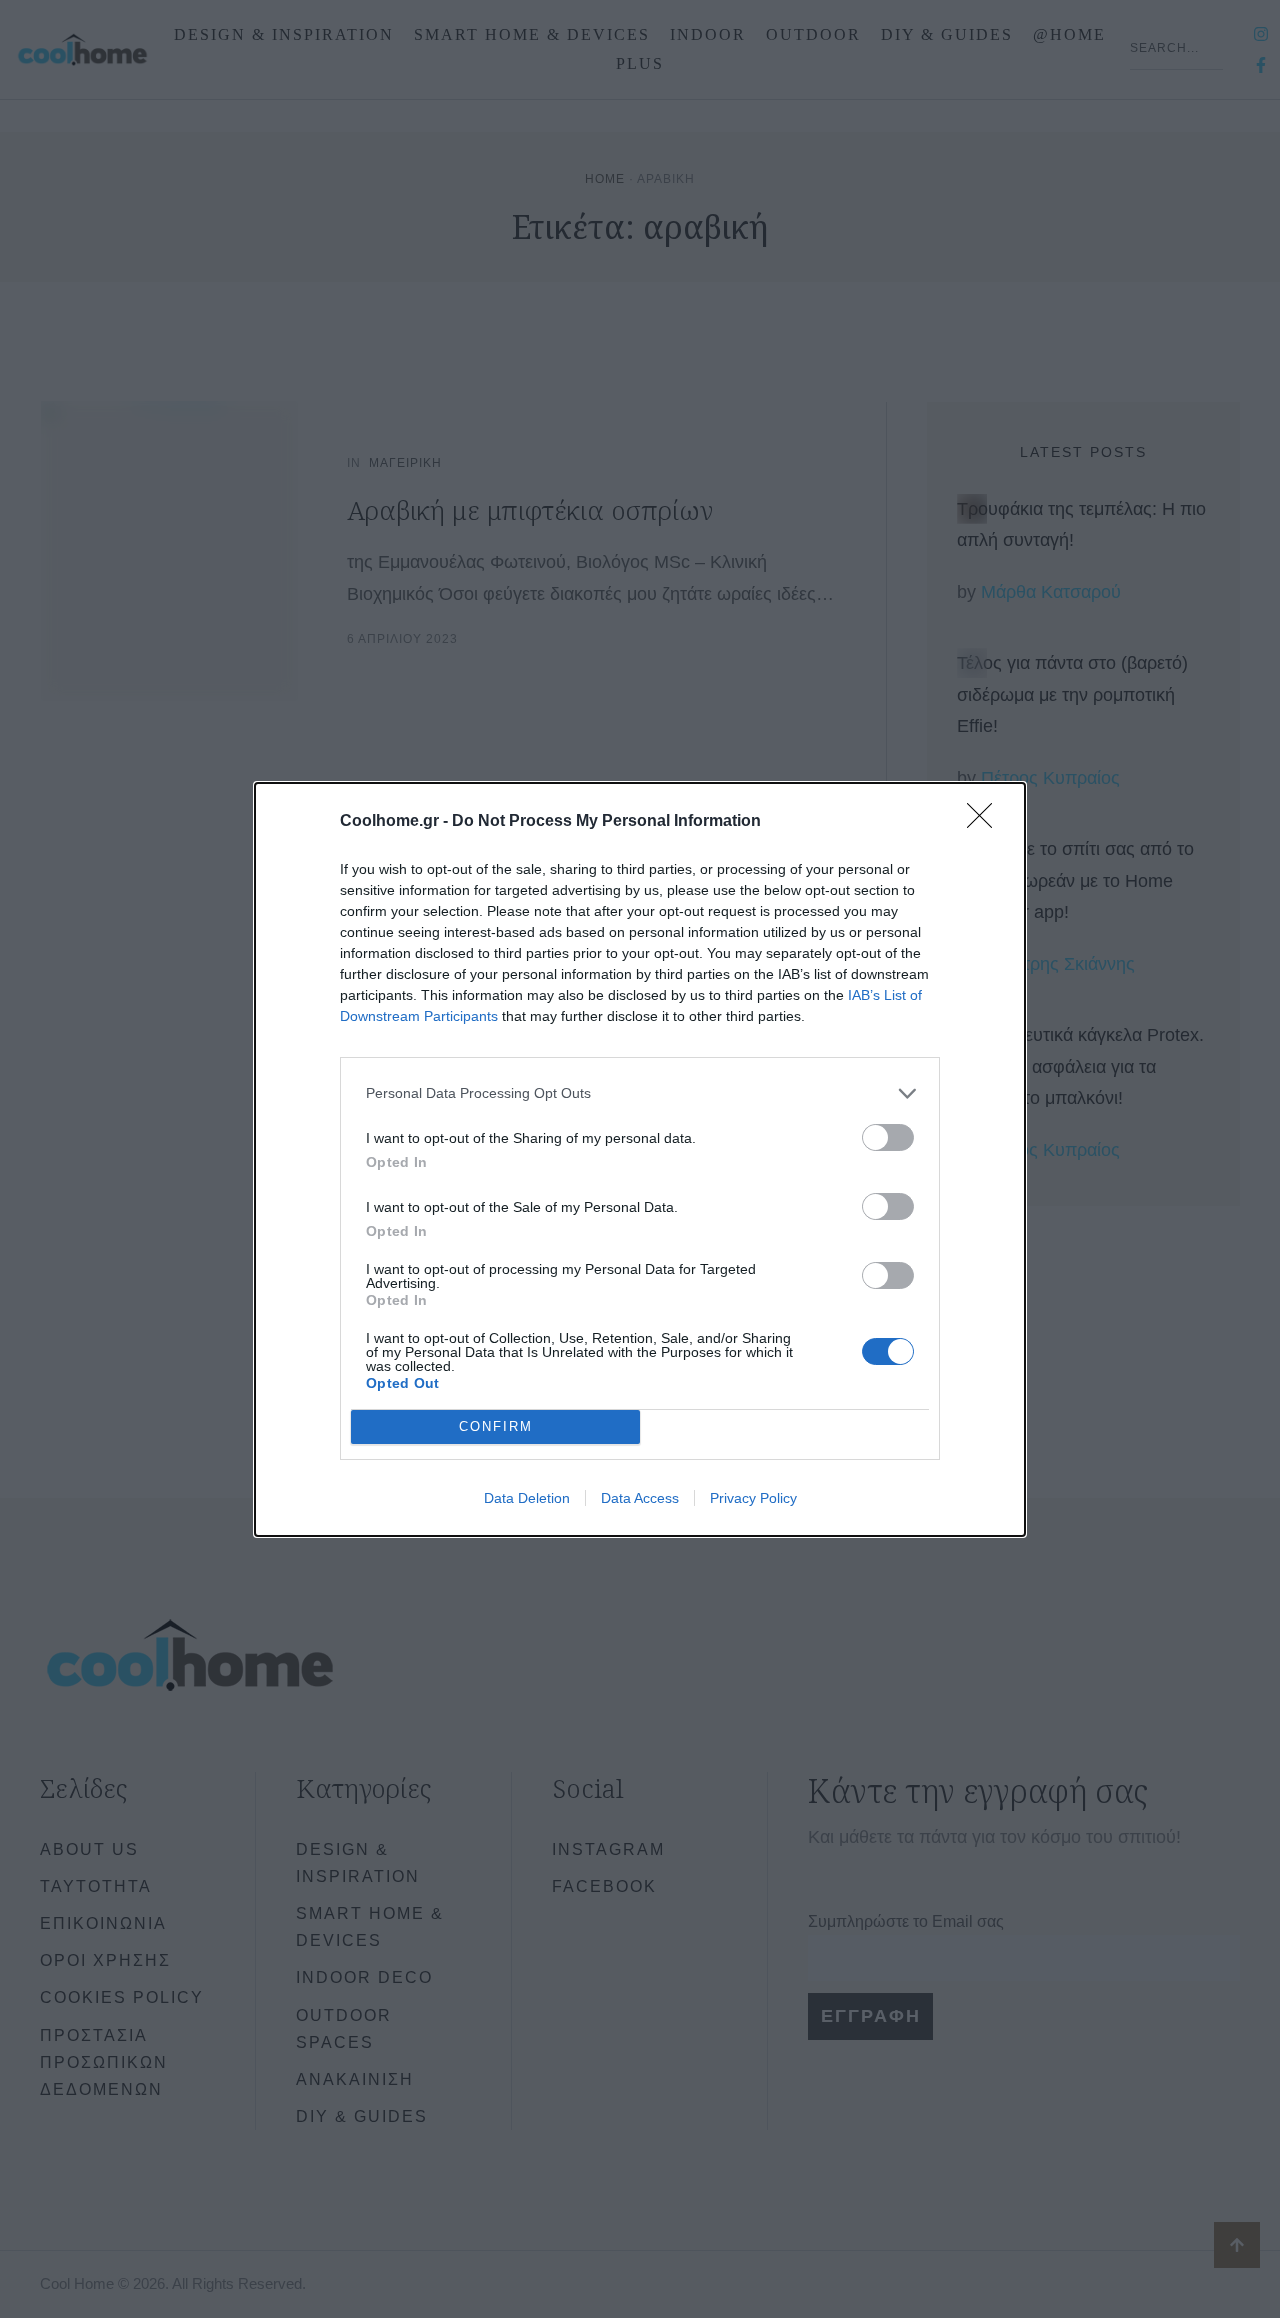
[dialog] (640, 1159)
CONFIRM (496, 1426)
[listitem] (640, 1093)
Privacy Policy (753, 1498)
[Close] (986, 822)
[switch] (888, 1137)
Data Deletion (527, 1498)
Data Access (640, 1498)
